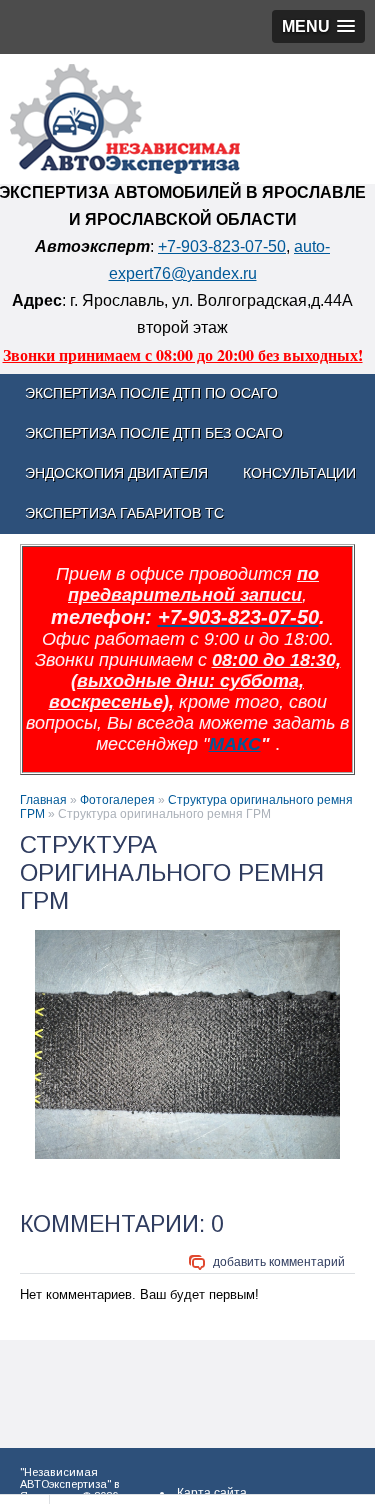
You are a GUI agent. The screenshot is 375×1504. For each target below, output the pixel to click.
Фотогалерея (117, 800)
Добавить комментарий (279, 1262)
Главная (43, 800)
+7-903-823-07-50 (222, 246)
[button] (318, 26)
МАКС (235, 744)
